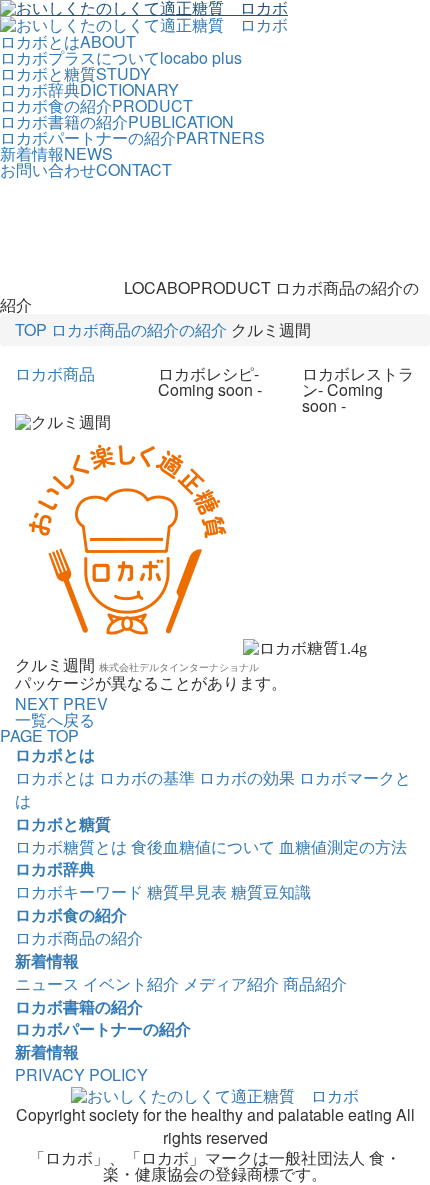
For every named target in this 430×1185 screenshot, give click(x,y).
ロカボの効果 (247, 777)
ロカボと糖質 (63, 823)
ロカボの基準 (147, 777)
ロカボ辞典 (55, 868)
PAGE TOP (39, 735)
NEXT (37, 703)
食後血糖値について (203, 846)
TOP (31, 329)
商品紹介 (315, 983)
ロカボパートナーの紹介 (103, 1028)
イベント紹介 (131, 983)
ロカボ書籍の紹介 (79, 1006)
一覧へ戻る (55, 719)
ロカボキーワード (79, 891)
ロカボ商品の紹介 (79, 937)
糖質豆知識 (271, 891)
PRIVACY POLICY (81, 1074)
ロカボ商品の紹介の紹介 (139, 329)
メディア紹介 (231, 983)
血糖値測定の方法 (343, 846)
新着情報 (47, 960)
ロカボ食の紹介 (71, 914)
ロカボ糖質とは (71, 846)
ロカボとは (55, 754)
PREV (85, 703)
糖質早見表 (187, 891)
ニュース (47, 983)
